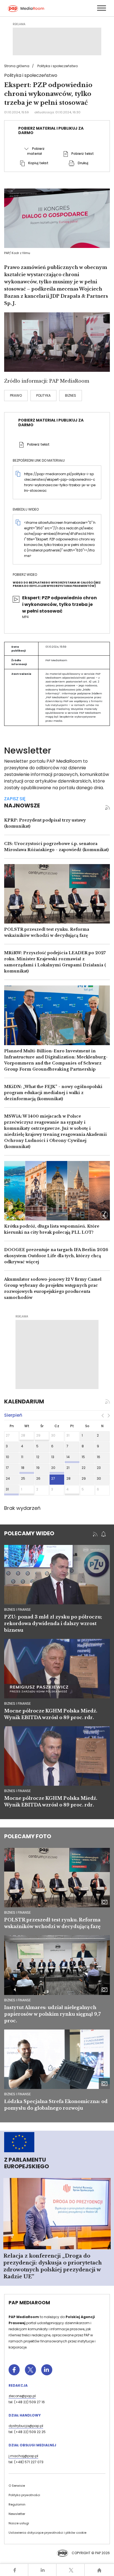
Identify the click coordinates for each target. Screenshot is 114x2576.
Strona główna (17, 66)
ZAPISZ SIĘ (15, 799)
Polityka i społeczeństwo (58, 66)
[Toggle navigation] (101, 8)
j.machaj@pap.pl (23, 2456)
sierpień (13, 1415)
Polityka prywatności (24, 2495)
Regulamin (17, 2504)
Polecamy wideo (29, 1533)
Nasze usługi (19, 2523)
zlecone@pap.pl (22, 2396)
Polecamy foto (28, 1836)
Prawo (16, 395)
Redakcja (18, 2385)
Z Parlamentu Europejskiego (27, 2163)
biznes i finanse (17, 1609)
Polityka (43, 395)
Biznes (71, 395)
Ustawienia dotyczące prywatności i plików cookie (47, 2533)
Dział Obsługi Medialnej (32, 2445)
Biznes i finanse (17, 1912)
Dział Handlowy (25, 2415)
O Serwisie (17, 2486)
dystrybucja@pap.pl (26, 2426)
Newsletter (17, 2514)
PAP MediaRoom (29, 2303)
